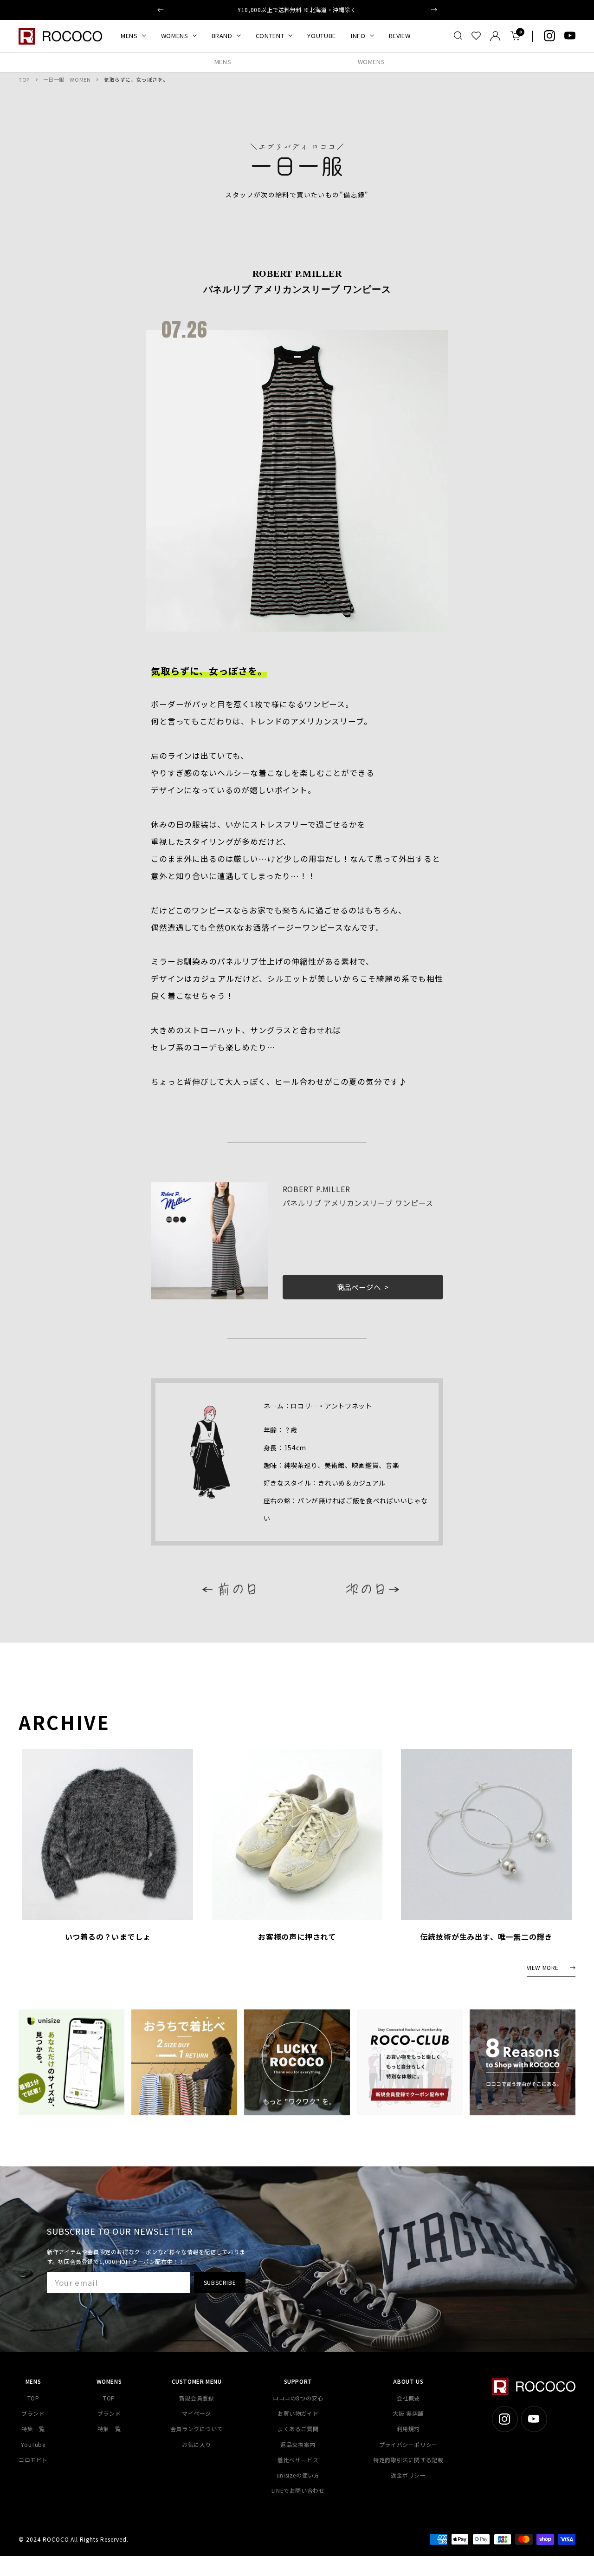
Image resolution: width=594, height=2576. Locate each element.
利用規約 (408, 2429)
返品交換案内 (298, 2444)
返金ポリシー (408, 2475)
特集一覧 (33, 2429)
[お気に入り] (476, 36)
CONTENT (270, 36)
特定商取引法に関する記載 (408, 2460)
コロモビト (33, 2460)
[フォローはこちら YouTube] (570, 36)
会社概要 (408, 2398)
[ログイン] (495, 36)
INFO (358, 36)
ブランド (33, 2413)
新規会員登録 (197, 2398)
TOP (24, 79)
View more (543, 1968)
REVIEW (400, 36)
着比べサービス (298, 2460)
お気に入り (197, 2444)
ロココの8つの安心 (298, 2398)
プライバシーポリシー (408, 2444)
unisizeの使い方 (298, 2475)
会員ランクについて (197, 2429)
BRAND (222, 36)
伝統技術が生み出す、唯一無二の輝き (487, 1937)
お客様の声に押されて (297, 1937)
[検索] (458, 36)
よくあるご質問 (298, 2429)
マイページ (197, 2413)
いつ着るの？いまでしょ (108, 1937)
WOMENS (175, 36)
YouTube (33, 2444)
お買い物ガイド (298, 2413)
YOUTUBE (322, 36)
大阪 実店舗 (408, 2413)
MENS (129, 36)
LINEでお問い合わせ (298, 2490)
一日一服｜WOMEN (67, 79)
